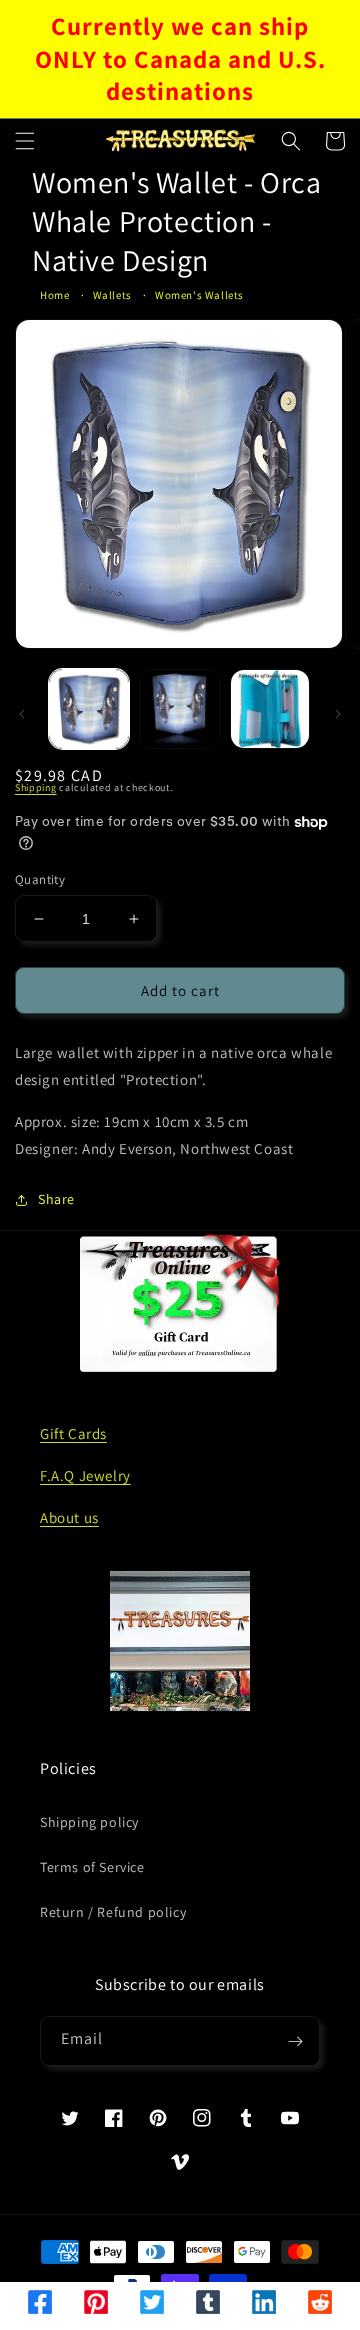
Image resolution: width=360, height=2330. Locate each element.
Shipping (36, 787)
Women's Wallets (199, 295)
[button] (25, 141)
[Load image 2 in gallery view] (179, 709)
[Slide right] (338, 714)
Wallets (112, 295)
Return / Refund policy (113, 1912)
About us (69, 1517)
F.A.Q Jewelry (85, 1475)
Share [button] (56, 1199)
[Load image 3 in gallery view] (270, 709)
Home (54, 295)
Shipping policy (89, 1822)
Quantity (40, 879)
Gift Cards (73, 1433)
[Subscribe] (295, 2041)
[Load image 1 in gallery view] (89, 709)
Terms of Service (92, 1867)
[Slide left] (22, 714)
